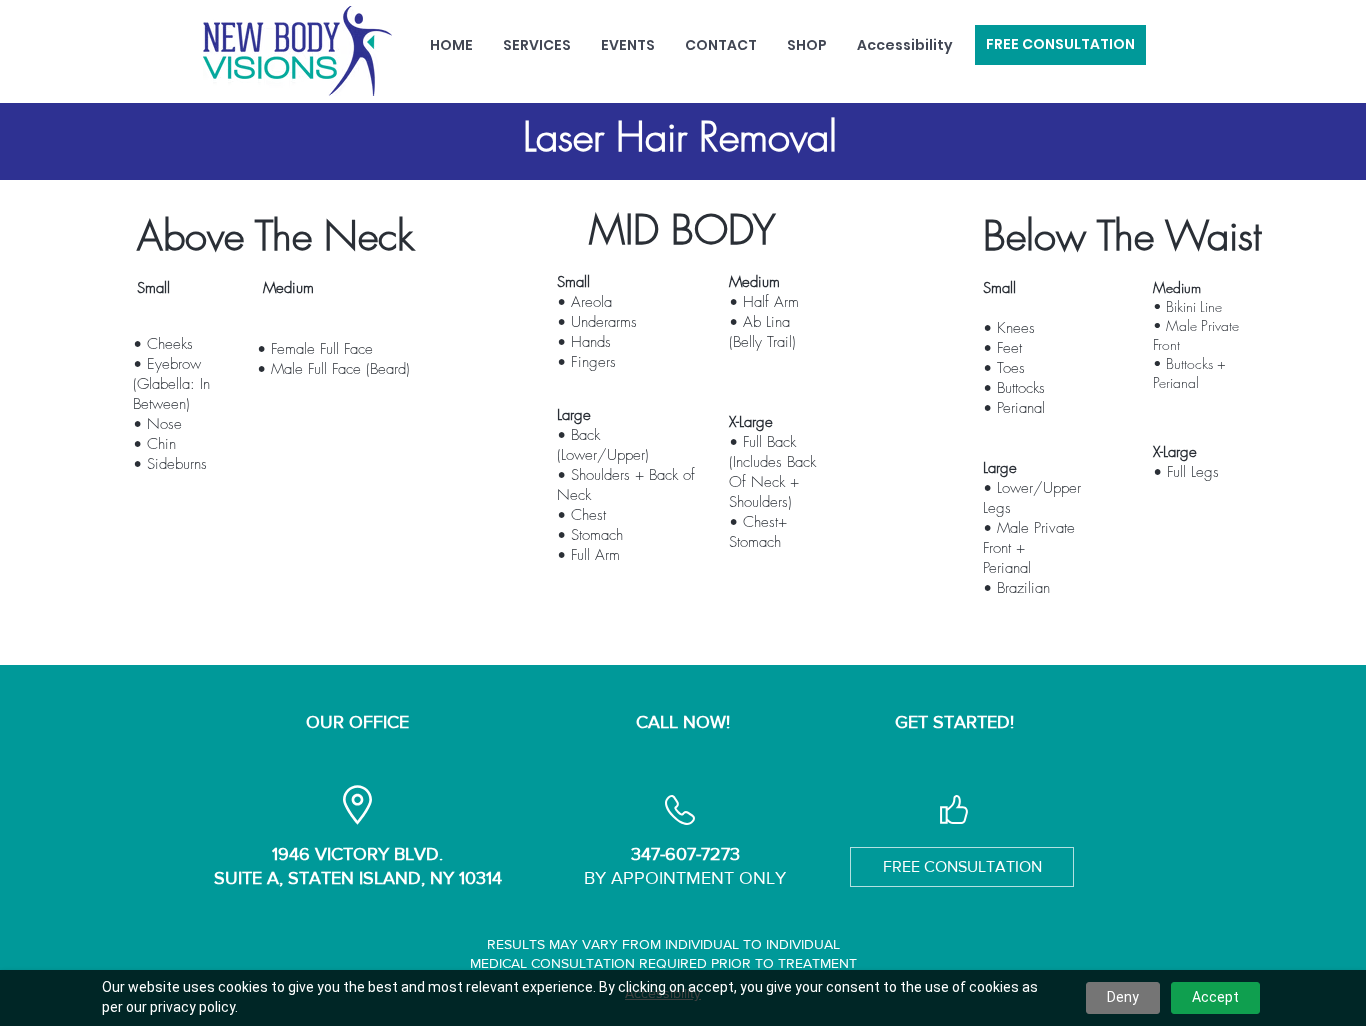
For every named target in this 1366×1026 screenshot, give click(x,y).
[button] (537, 45)
